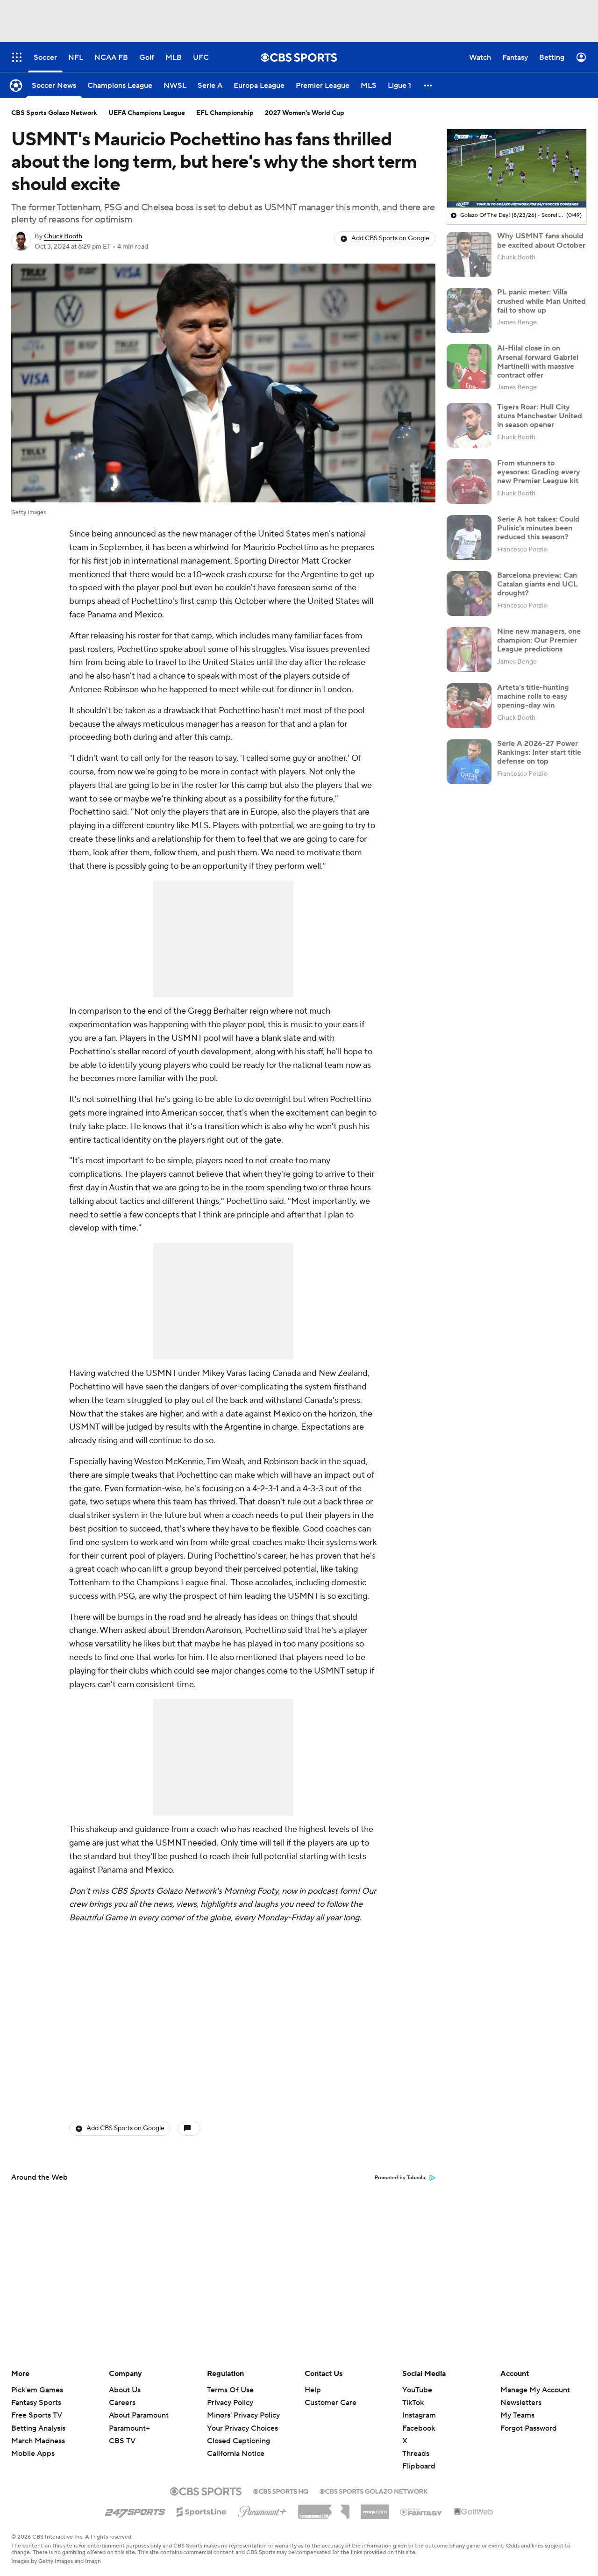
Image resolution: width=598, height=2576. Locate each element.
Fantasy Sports (36, 2403)
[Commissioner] (324, 2508)
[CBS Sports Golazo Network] (374, 2490)
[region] (517, 168)
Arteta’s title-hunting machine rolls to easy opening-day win (533, 696)
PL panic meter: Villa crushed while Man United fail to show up (541, 301)
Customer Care (331, 2403)
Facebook (419, 2428)
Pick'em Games (37, 2390)
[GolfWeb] (474, 2512)
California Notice (236, 2445)
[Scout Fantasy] (421, 2512)
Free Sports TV (37, 2415)
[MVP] (375, 2508)
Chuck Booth (63, 236)
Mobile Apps (33, 2454)
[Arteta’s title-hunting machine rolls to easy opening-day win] (469, 706)
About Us (125, 2390)
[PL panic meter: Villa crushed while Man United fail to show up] (469, 310)
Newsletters (521, 2403)
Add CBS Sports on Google (390, 238)
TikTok (413, 2403)
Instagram (419, 2415)
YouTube (417, 2390)
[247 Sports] (135, 2510)
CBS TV (122, 2441)
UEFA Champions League (147, 113)
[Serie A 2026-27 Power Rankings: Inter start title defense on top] (469, 762)
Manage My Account (535, 2390)
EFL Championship (225, 113)
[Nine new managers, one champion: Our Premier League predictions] (469, 650)
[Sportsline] (202, 2511)
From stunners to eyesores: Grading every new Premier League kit (539, 472)
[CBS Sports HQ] (281, 2490)
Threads (416, 2454)
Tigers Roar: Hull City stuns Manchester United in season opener (540, 416)
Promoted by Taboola (400, 2178)
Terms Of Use (230, 2390)
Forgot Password (529, 2428)
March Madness (38, 2441)
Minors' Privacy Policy (243, 2415)
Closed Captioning (238, 2432)
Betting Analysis (38, 2428)
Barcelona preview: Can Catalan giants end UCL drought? (537, 584)
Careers (122, 2403)
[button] (428, 85)
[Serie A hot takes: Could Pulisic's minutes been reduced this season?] (469, 537)
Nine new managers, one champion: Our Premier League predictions (539, 640)
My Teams (517, 2415)
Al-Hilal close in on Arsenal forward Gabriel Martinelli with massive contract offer (538, 362)
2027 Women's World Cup (305, 113)
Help (313, 2390)
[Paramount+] (262, 2510)
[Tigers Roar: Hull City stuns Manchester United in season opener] (469, 425)
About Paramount (139, 2415)
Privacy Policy (230, 2403)
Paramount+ (129, 2428)
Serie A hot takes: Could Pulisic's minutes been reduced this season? (538, 528)
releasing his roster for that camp (151, 636)
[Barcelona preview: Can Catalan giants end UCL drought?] (469, 594)
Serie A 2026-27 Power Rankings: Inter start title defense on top (539, 752)
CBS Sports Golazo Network (54, 113)
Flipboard (419, 2466)
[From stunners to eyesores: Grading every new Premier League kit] (469, 481)
